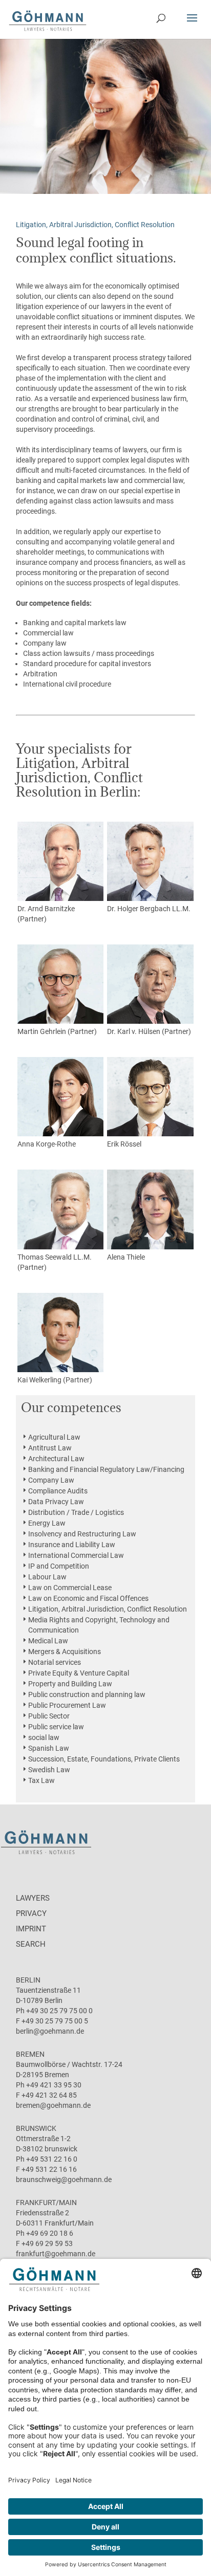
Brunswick (36, 2128)
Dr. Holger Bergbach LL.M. (149, 909)
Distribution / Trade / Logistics (76, 1512)
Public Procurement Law (67, 1705)
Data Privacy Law (56, 1502)
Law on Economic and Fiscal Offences (88, 1598)
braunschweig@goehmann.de (64, 2179)
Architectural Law (56, 1459)
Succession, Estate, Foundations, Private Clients (104, 1759)
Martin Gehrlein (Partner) (57, 1031)
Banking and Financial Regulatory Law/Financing (106, 1469)
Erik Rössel (124, 1144)
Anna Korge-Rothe (47, 1144)
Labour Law (47, 1577)
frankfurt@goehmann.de (56, 2254)
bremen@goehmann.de (53, 2105)
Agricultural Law (54, 1437)
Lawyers (33, 1898)
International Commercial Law (76, 1555)
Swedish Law (49, 1770)
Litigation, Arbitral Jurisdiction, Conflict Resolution (108, 1609)
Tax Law (41, 1780)
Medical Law (48, 1641)
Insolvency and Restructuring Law (82, 1534)
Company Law (51, 1480)
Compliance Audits (58, 1491)
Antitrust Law (50, 1448)
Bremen (30, 2054)
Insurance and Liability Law (72, 1545)
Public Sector (49, 1716)
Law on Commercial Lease (70, 1588)
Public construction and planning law (87, 1694)
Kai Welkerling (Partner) (55, 1380)
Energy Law (47, 1523)
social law (44, 1737)
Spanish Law (49, 1748)
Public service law (56, 1727)
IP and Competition (59, 1566)
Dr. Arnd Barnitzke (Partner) (46, 914)
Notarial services (55, 1662)
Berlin (28, 1980)
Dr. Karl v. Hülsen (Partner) (149, 1031)
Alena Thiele (126, 1257)
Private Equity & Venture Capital (79, 1673)
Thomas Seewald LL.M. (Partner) (55, 1262)
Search (31, 1944)
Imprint (31, 1929)
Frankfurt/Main (46, 2203)
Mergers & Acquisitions (65, 1652)
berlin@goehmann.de (50, 2031)
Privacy (31, 1913)
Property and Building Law (70, 1684)
